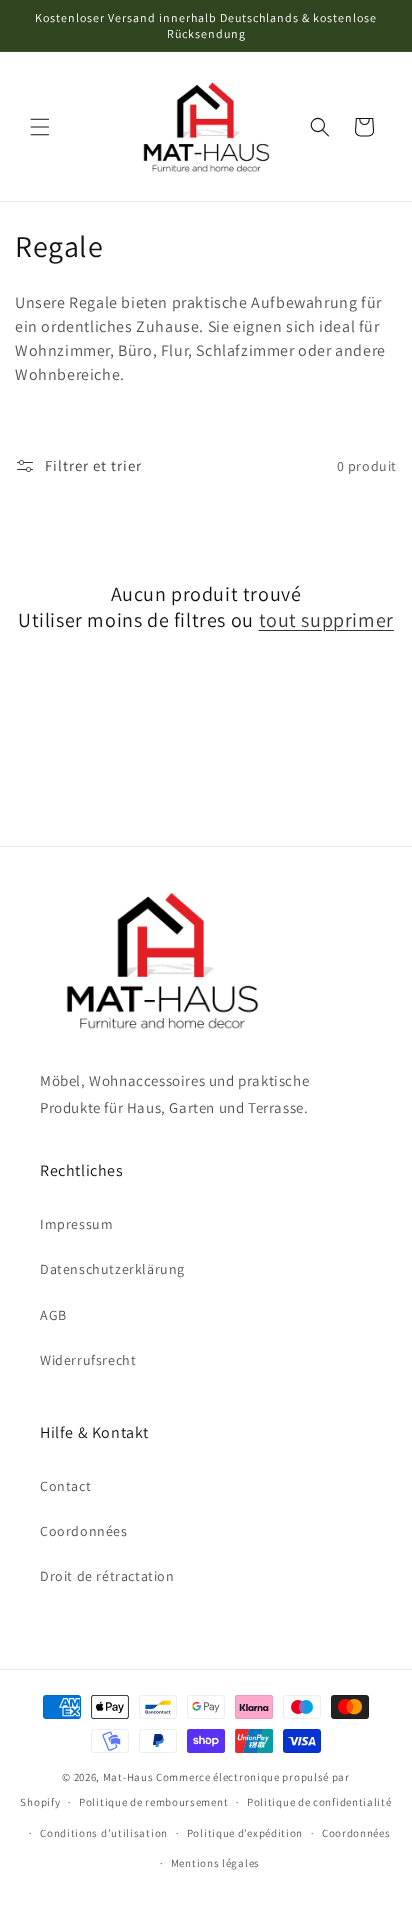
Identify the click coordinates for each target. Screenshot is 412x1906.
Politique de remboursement (153, 1802)
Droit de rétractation (107, 1576)
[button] (40, 127)
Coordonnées (84, 1531)
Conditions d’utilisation (104, 1833)
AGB (53, 1315)
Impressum (76, 1224)
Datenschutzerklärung (112, 1269)
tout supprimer (326, 620)
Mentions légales (215, 1863)
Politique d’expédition (245, 1833)
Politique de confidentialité (319, 1802)
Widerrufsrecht (88, 1360)
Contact (65, 1486)
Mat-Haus (128, 1777)
